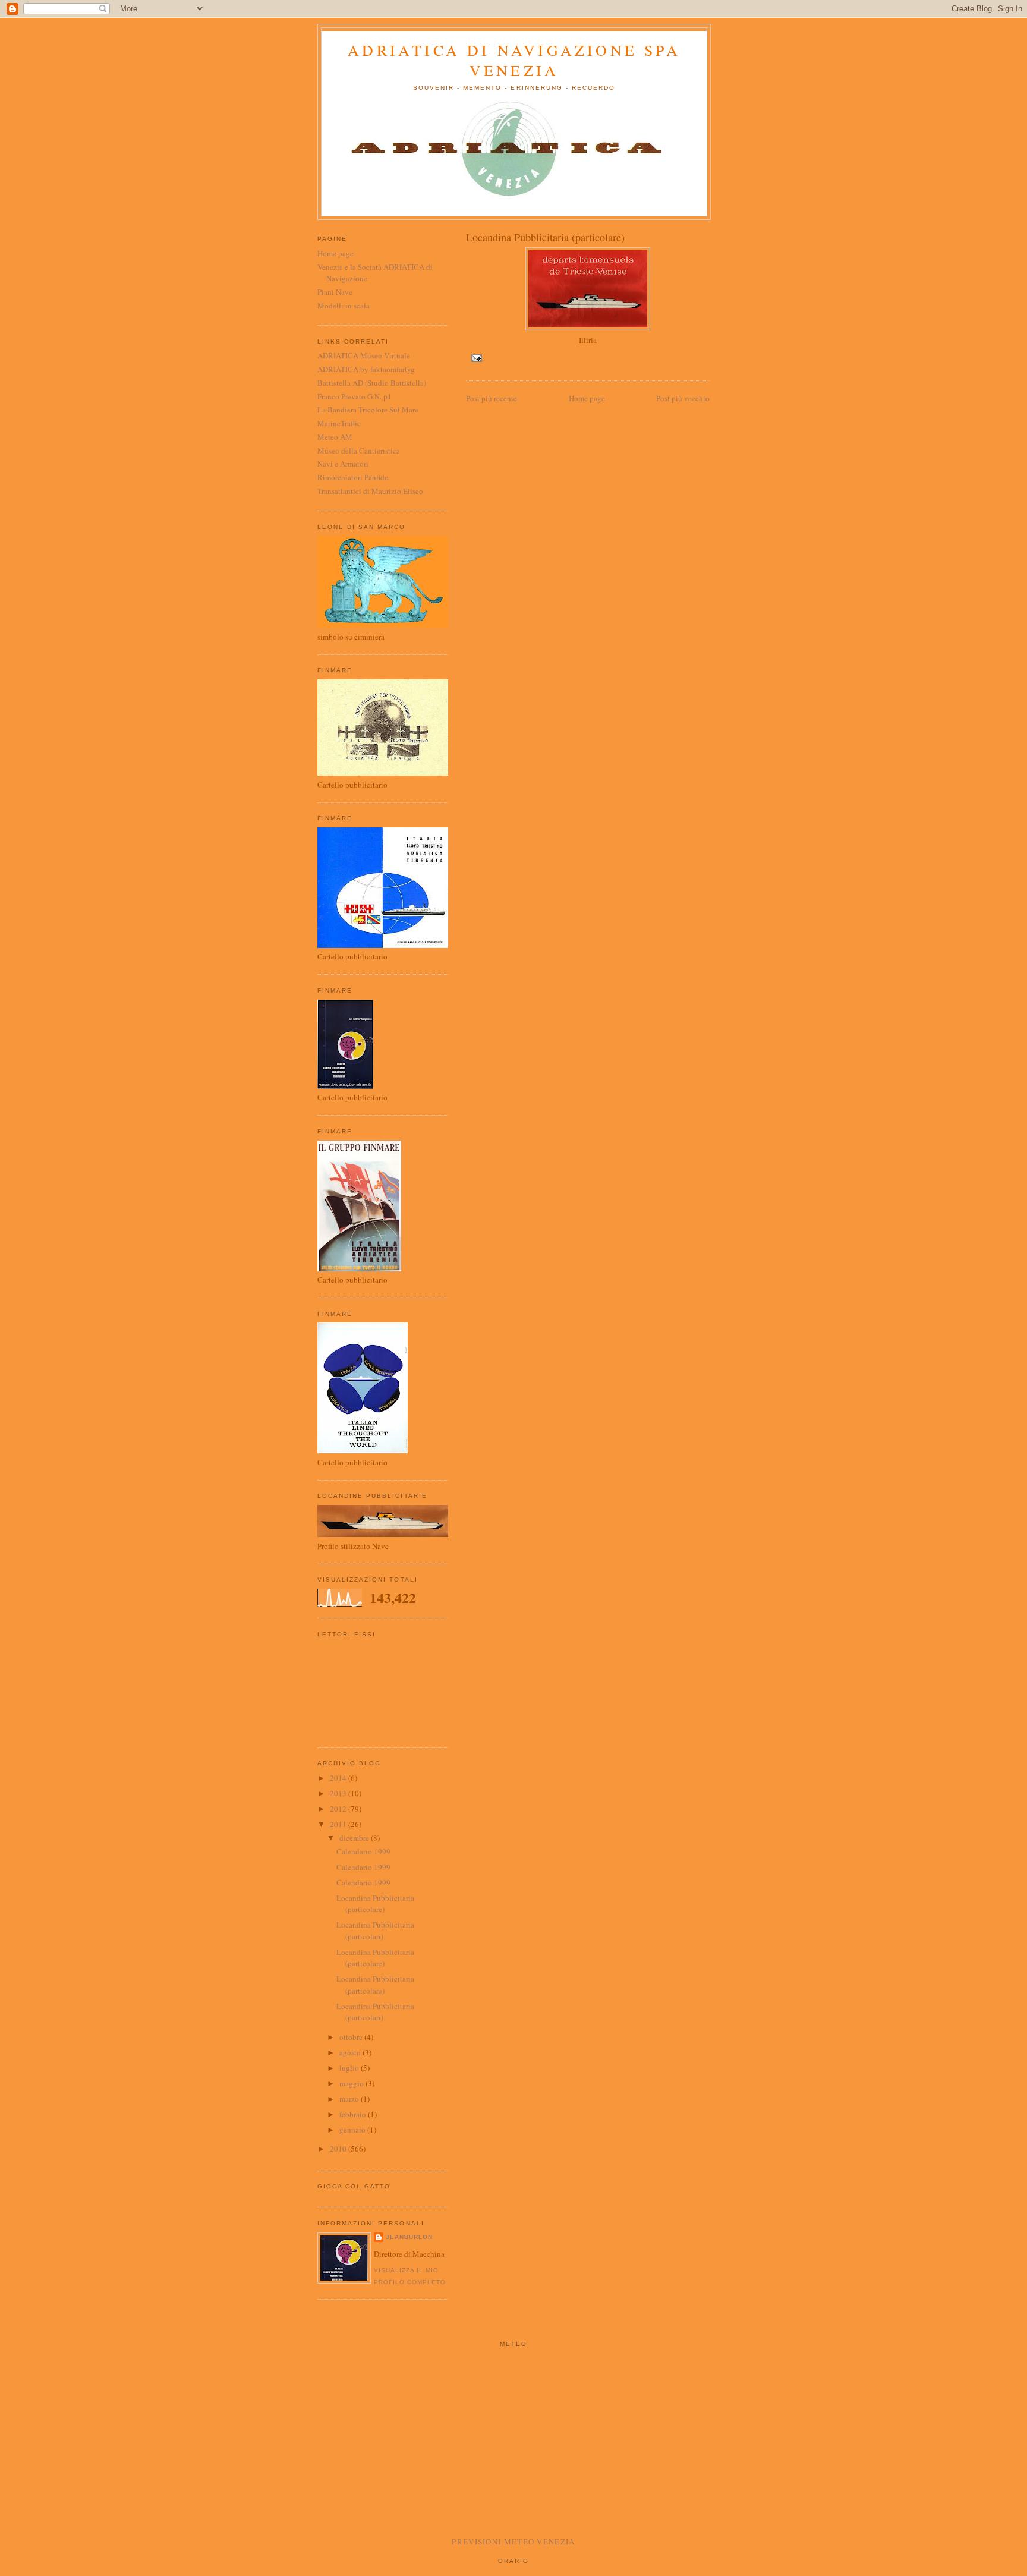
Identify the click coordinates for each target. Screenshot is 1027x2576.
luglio (350, 2068)
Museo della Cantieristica (359, 451)
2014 (339, 1778)
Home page (587, 398)
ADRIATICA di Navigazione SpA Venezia (514, 60)
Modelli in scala (344, 306)
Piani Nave (335, 292)
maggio (352, 2083)
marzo (350, 2099)
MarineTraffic (339, 423)
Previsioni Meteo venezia (513, 2542)
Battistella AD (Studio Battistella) (372, 383)
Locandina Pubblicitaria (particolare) (375, 1904)
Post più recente (492, 398)
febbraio (354, 2114)
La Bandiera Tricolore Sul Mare (368, 410)
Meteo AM (335, 437)
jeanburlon (409, 2237)
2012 (339, 1809)
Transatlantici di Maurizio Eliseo (370, 491)
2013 (339, 1793)
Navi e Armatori (343, 464)
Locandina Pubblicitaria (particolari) (375, 1931)
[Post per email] (475, 358)
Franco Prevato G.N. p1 (355, 396)
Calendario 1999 (363, 1851)
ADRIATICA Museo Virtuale (364, 355)
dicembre (355, 1838)
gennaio (353, 2130)
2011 (339, 1824)
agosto (351, 2052)
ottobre (352, 2037)
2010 (339, 2149)
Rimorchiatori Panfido (353, 477)
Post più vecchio (683, 398)
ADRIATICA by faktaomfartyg (366, 369)
